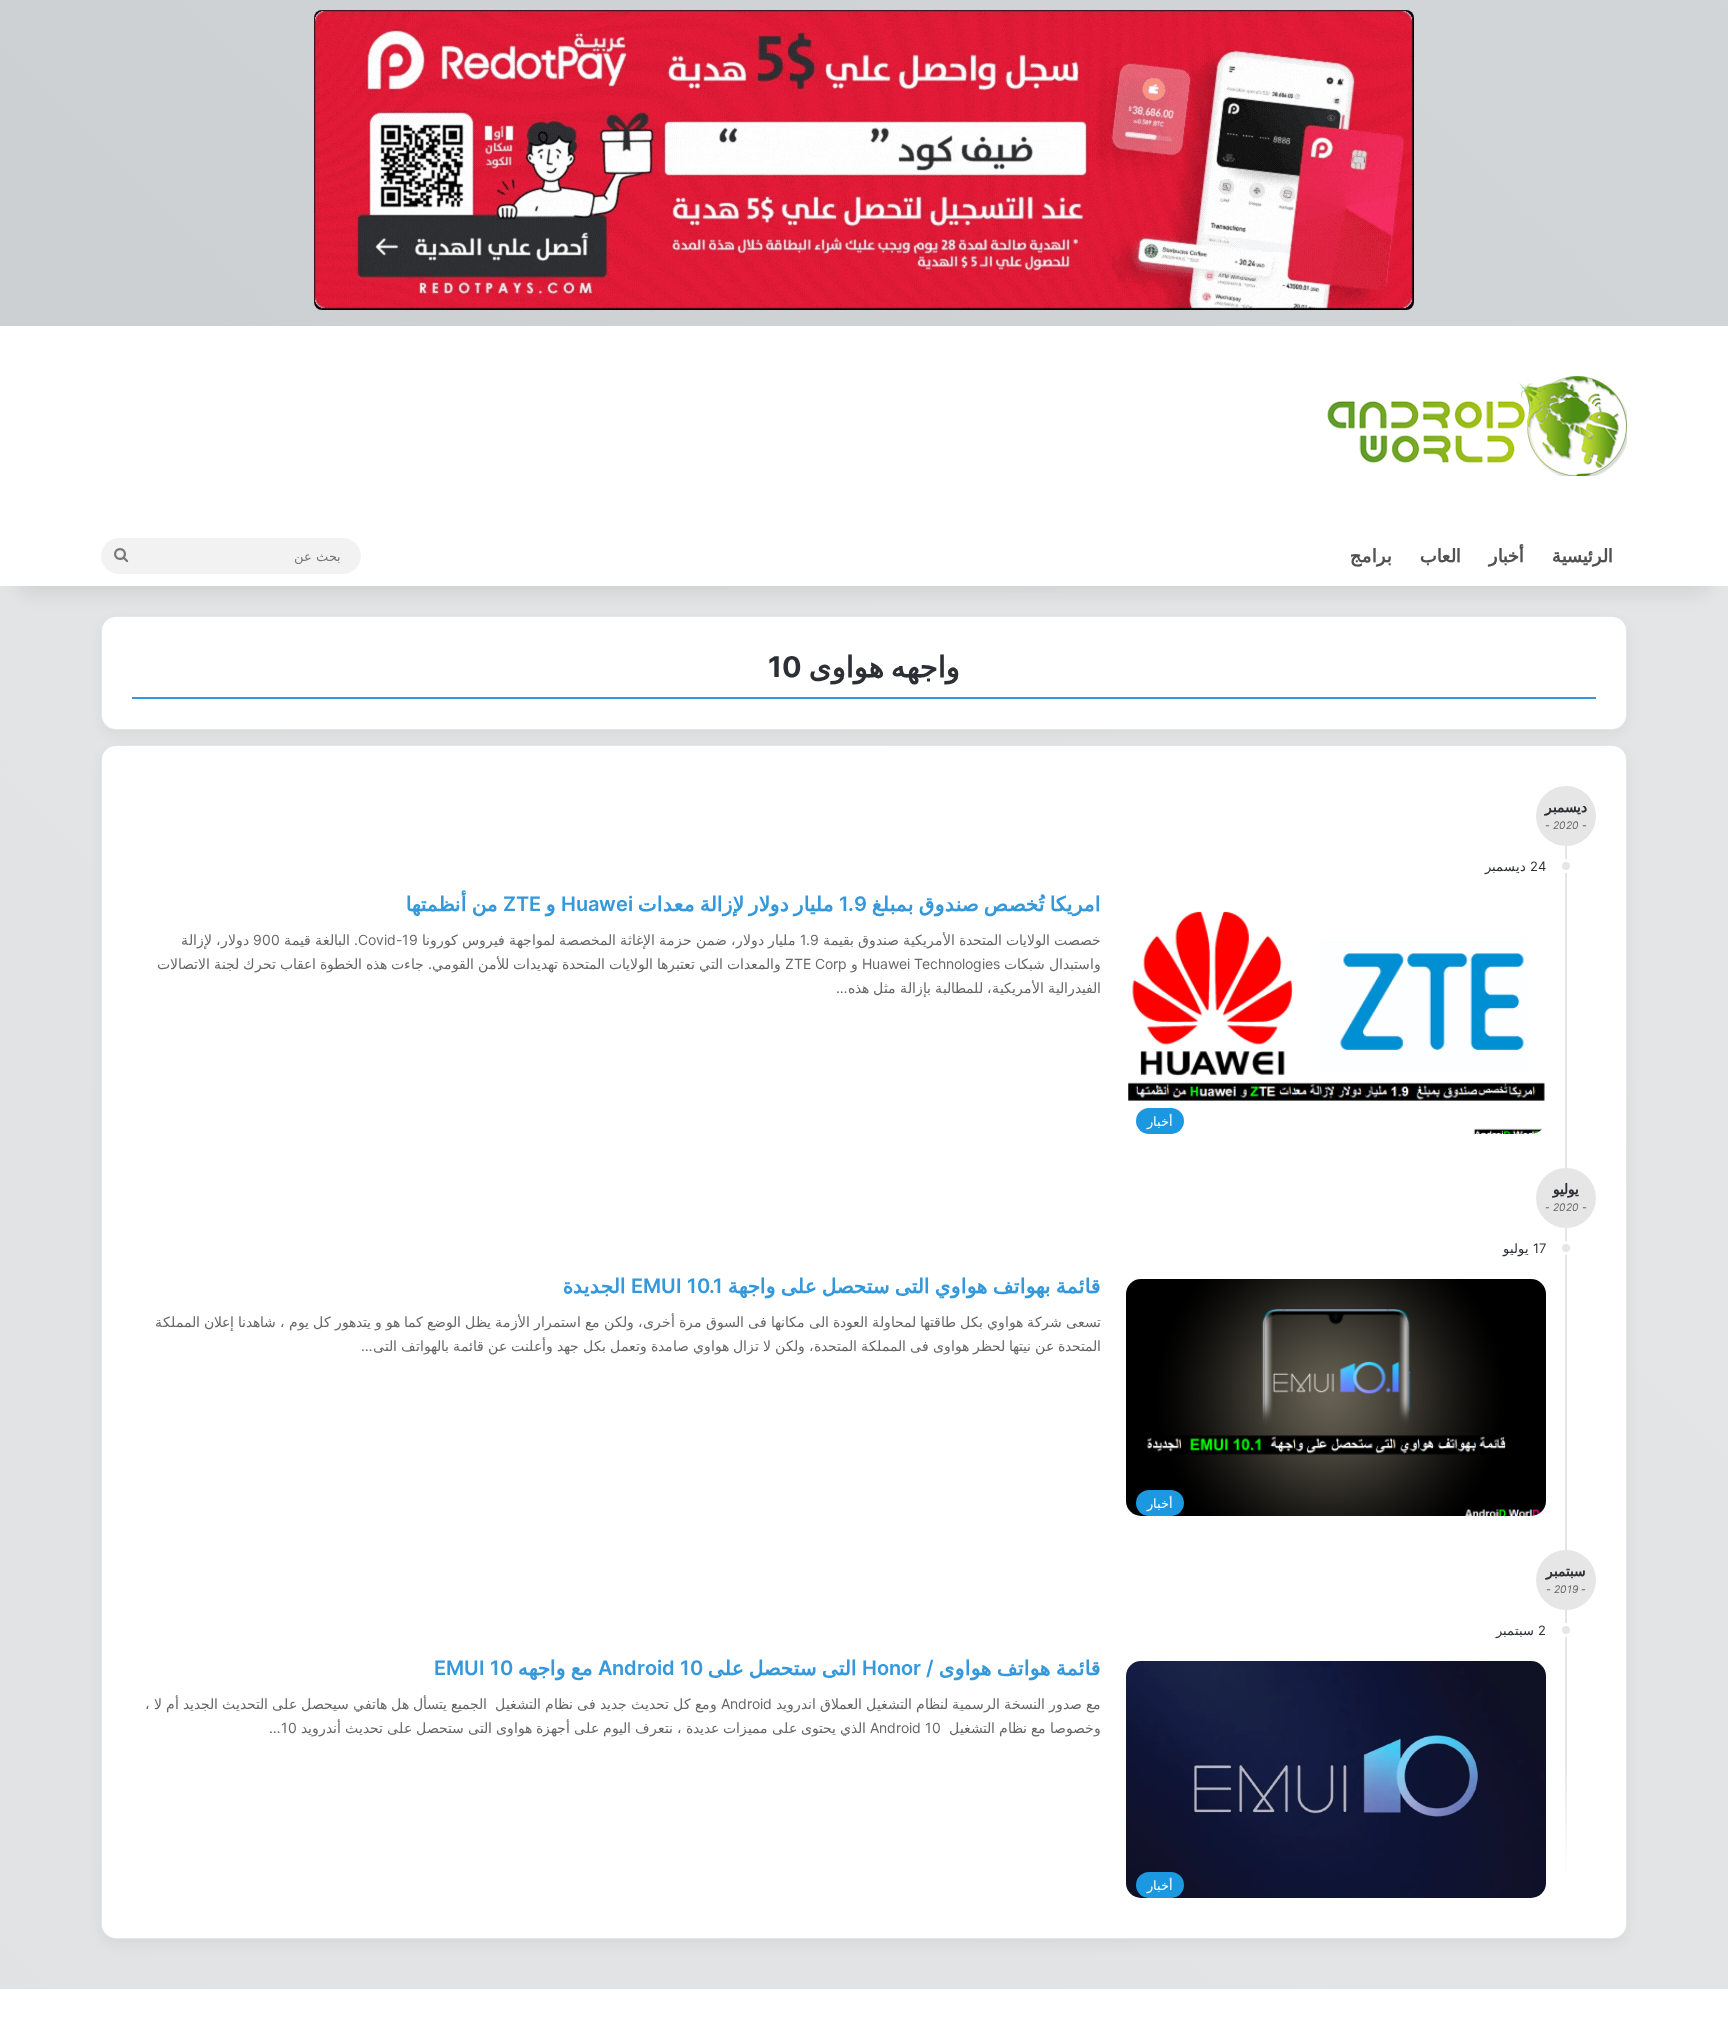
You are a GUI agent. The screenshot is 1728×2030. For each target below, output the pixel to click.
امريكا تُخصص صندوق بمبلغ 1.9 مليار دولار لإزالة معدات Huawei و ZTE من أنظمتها (753, 904)
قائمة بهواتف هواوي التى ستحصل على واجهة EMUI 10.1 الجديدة (832, 1286)
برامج (1371, 555)
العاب (1440, 555)
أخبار (1506, 555)
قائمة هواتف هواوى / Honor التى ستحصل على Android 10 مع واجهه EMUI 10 (767, 1668)
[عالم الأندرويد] (1477, 426)
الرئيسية (1582, 555)
